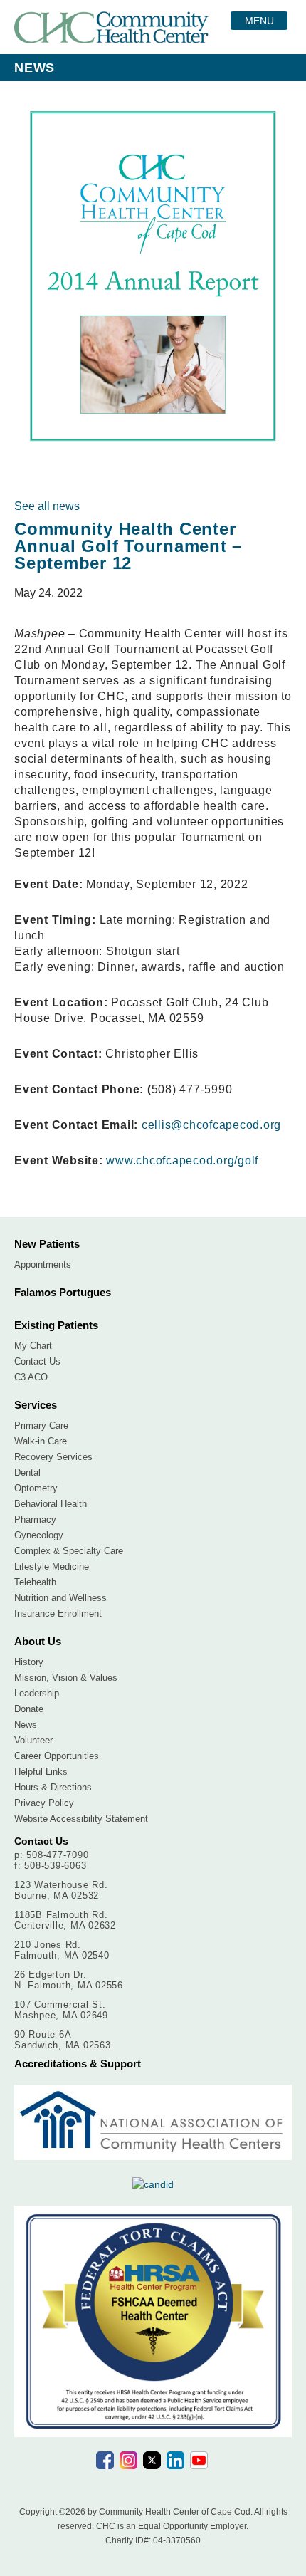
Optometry (36, 1488)
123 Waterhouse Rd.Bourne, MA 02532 (61, 1890)
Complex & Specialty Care (69, 1551)
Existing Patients (56, 1325)
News (26, 1725)
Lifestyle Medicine (52, 1566)
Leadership (37, 1693)
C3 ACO (31, 1377)
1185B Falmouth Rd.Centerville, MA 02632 (65, 1920)
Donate (29, 1709)
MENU (259, 21)
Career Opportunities (57, 1756)
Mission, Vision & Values (66, 1678)
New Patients (47, 1244)
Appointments (43, 1264)
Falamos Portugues (63, 1292)
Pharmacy (35, 1519)
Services (36, 1405)
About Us (38, 1641)
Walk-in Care (41, 1441)
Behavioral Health (51, 1504)
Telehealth (35, 1582)
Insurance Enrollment (58, 1613)
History (29, 1662)
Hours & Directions (53, 1787)
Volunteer (33, 1740)
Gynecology (39, 1535)
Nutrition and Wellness (60, 1598)
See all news (47, 506)
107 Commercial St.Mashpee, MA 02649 (61, 2010)
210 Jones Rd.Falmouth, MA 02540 (62, 1950)
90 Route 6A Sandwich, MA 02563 (63, 2040)
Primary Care (41, 1425)
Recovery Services (53, 1457)
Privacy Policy (44, 1803)
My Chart (33, 1346)
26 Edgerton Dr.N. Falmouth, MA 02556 (69, 1980)
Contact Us (37, 1361)
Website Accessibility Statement (81, 1819)
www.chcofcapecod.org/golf (182, 1161)
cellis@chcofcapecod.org (211, 1125)
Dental (27, 1472)
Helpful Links (41, 1772)
